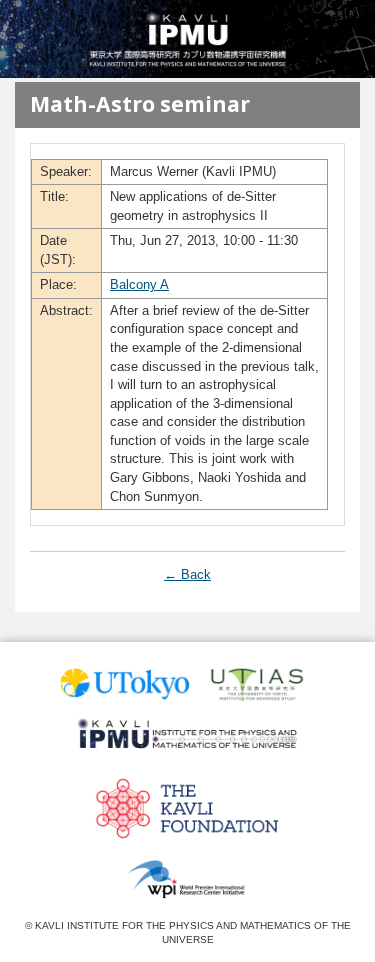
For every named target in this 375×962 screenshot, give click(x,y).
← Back (187, 574)
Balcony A (139, 284)
